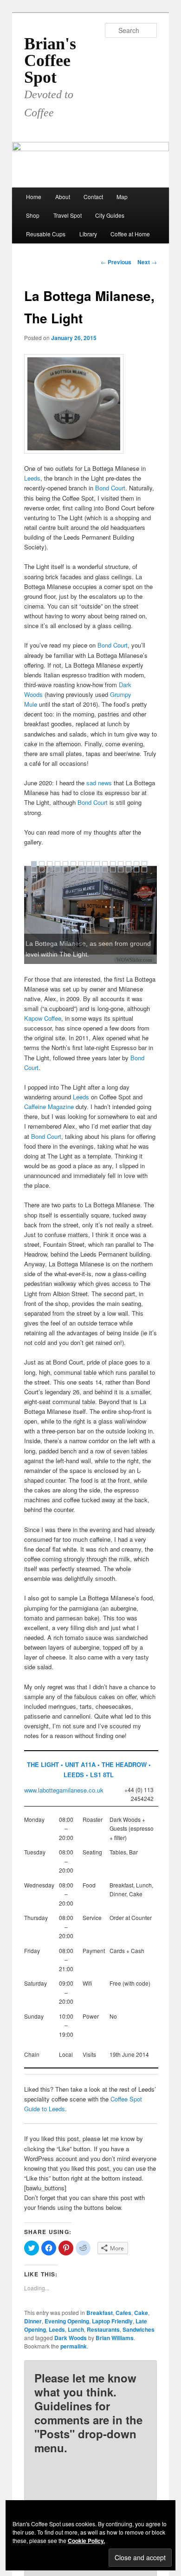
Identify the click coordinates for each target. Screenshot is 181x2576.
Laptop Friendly (112, 2321)
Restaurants (103, 2329)
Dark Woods (71, 2338)
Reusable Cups (46, 234)
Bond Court (110, 488)
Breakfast (100, 2313)
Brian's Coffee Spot (50, 60)
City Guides (110, 215)
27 (121, 870)
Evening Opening (67, 2321)
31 (34, 875)
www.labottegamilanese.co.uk (64, 1790)
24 (97, 870)
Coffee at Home (130, 234)
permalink (74, 2346)
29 (136, 870)
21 (73, 870)
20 (65, 870)
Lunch (76, 2329)
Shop (33, 215)
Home (34, 197)
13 (129, 864)
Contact (93, 197)
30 (144, 870)
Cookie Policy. (86, 2541)
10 (105, 864)
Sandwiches (139, 2329)
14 (136, 864)
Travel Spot (68, 215)
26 (113, 870)
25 (105, 870)
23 (89, 870)
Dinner (33, 2321)
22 (81, 870)
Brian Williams (115, 2338)
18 (50, 870)
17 (42, 870)
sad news (99, 783)
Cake (141, 2313)
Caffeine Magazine (49, 1107)
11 (113, 864)
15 (144, 864)
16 (34, 870)
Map (122, 197)
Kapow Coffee (43, 1018)
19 (58, 870)
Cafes (123, 2313)
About (63, 197)
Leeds (32, 478)
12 (121, 864)
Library (88, 234)
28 (129, 870)
